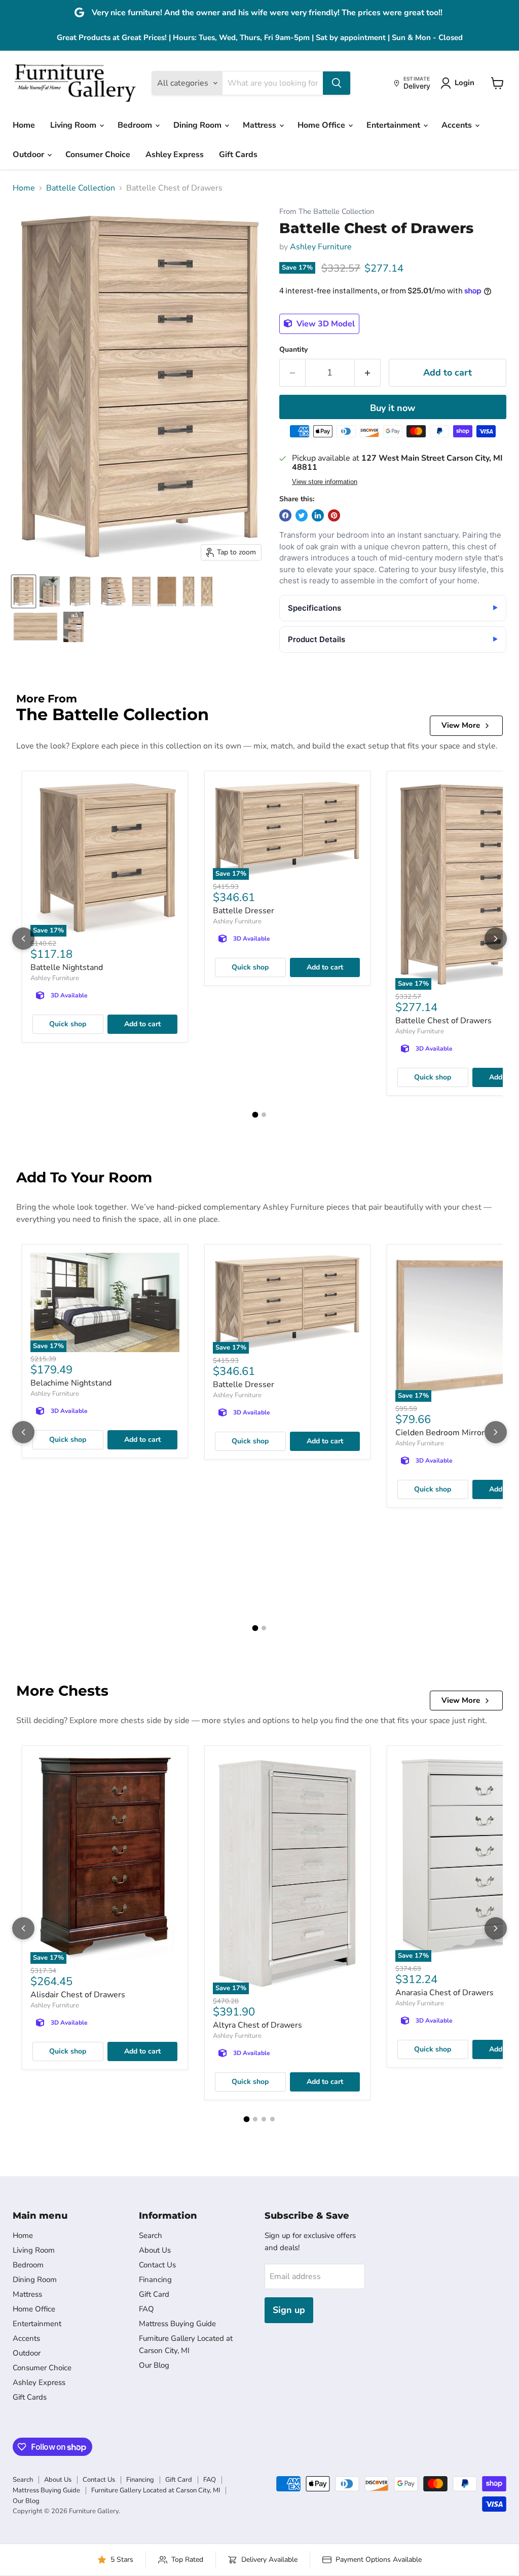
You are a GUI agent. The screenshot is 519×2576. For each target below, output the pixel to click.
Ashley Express (175, 155)
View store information (325, 482)
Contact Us (157, 2265)
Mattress (261, 125)
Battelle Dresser (244, 911)
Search (151, 2235)
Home (24, 125)
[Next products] (496, 939)
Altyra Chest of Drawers (257, 2025)
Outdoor (29, 155)
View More (461, 725)
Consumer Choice (98, 155)
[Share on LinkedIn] (318, 515)
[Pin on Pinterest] (334, 515)
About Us (155, 2250)
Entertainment (394, 125)
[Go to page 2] (264, 1115)
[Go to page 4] (272, 2119)
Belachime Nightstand (71, 1383)
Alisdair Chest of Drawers (78, 1995)
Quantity (293, 350)
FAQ (146, 2309)
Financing (155, 2280)
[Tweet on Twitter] (302, 515)
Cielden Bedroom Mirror (440, 1433)
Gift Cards (238, 155)
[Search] (337, 83)
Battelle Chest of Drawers (443, 1021)
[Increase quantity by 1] (368, 373)
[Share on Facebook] (285, 515)
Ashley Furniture (321, 247)
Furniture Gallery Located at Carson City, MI (156, 2490)
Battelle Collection (81, 188)
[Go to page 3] (264, 2119)
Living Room (74, 125)
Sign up (289, 2310)
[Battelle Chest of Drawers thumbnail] (24, 591)
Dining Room (198, 125)
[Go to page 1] (255, 1114)
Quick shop (68, 1024)
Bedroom (136, 125)
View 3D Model (325, 324)
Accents (458, 125)
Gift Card (154, 2294)
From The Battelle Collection (327, 212)
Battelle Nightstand (67, 967)
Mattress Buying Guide (177, 2324)
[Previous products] (23, 939)
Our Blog (154, 2365)
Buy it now (393, 408)
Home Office (322, 125)
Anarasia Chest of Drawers (444, 1993)
